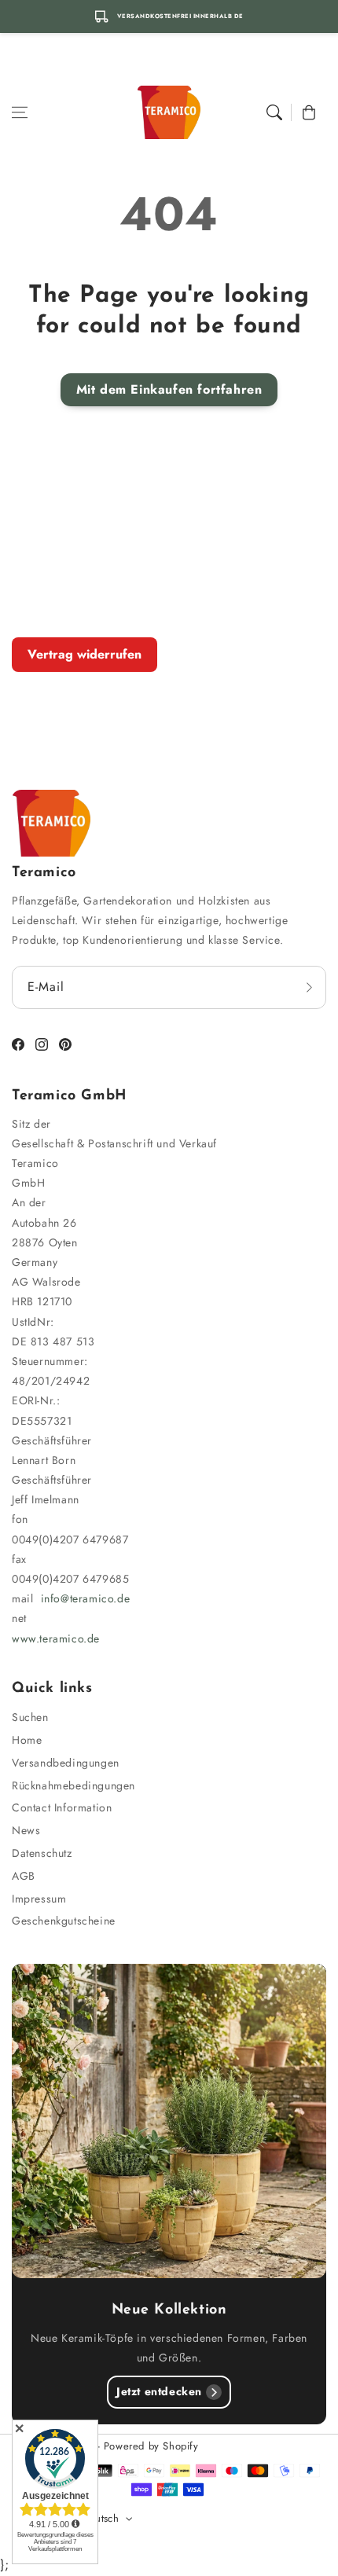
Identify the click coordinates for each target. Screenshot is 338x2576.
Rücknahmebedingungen (73, 1785)
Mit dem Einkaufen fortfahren (169, 389)
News (26, 1830)
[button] (20, 112)
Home (27, 1740)
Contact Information (62, 1807)
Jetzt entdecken (159, 2391)
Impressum (39, 1899)
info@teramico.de (86, 1598)
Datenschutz (42, 1853)
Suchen (30, 1717)
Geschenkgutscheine (64, 1921)
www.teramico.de (56, 1638)
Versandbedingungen (66, 1763)
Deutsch (100, 2518)
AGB (24, 1876)
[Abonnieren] (309, 987)
